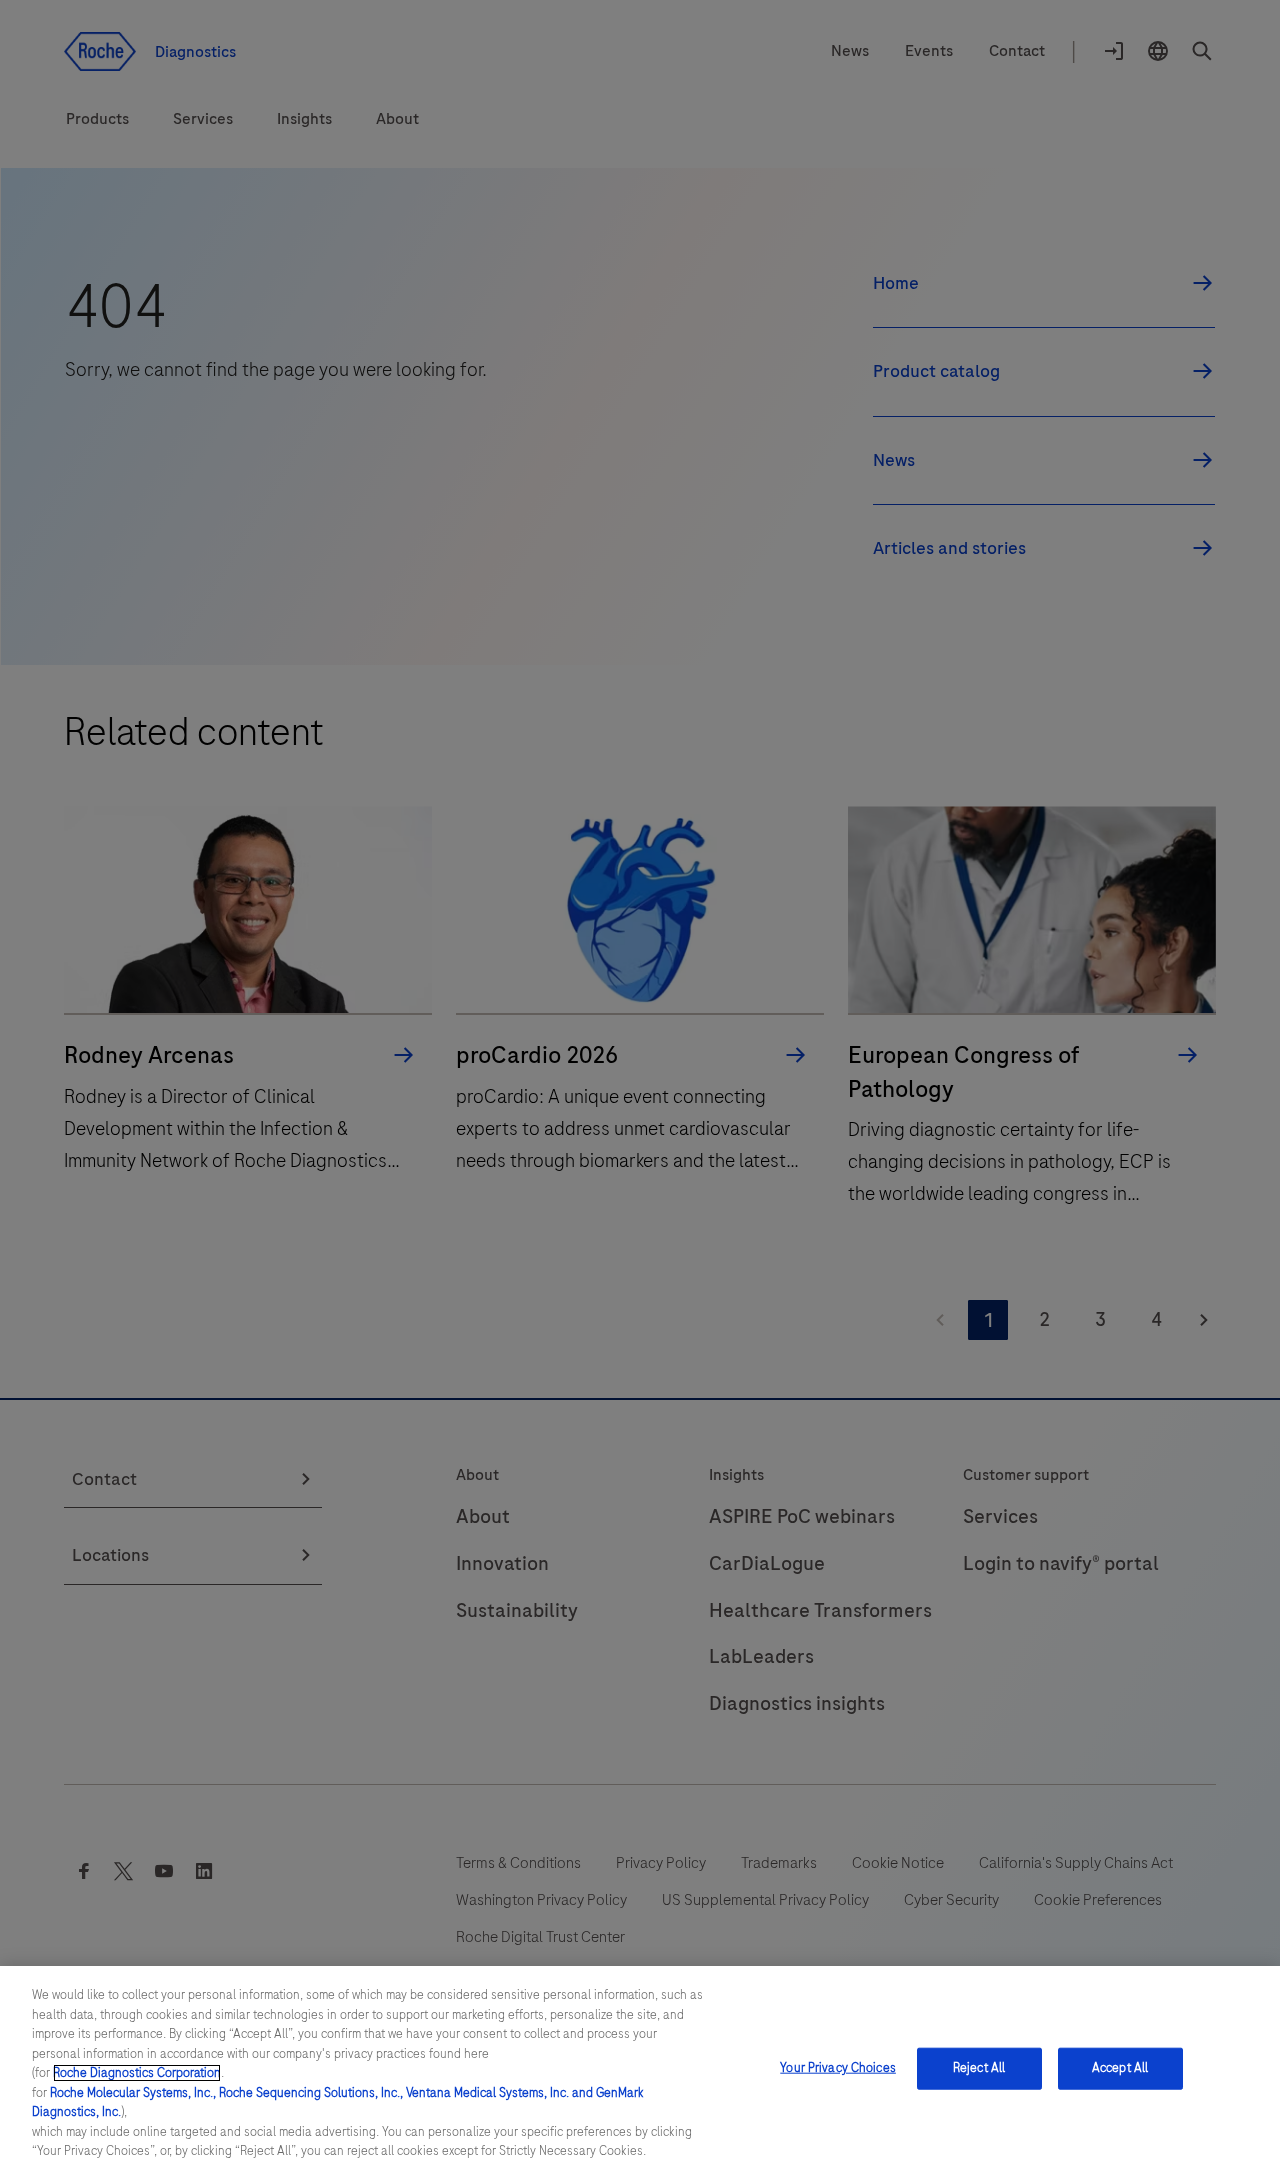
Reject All (979, 2068)
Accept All (1120, 2068)
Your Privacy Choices (838, 2068)
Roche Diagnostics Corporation (137, 2073)
